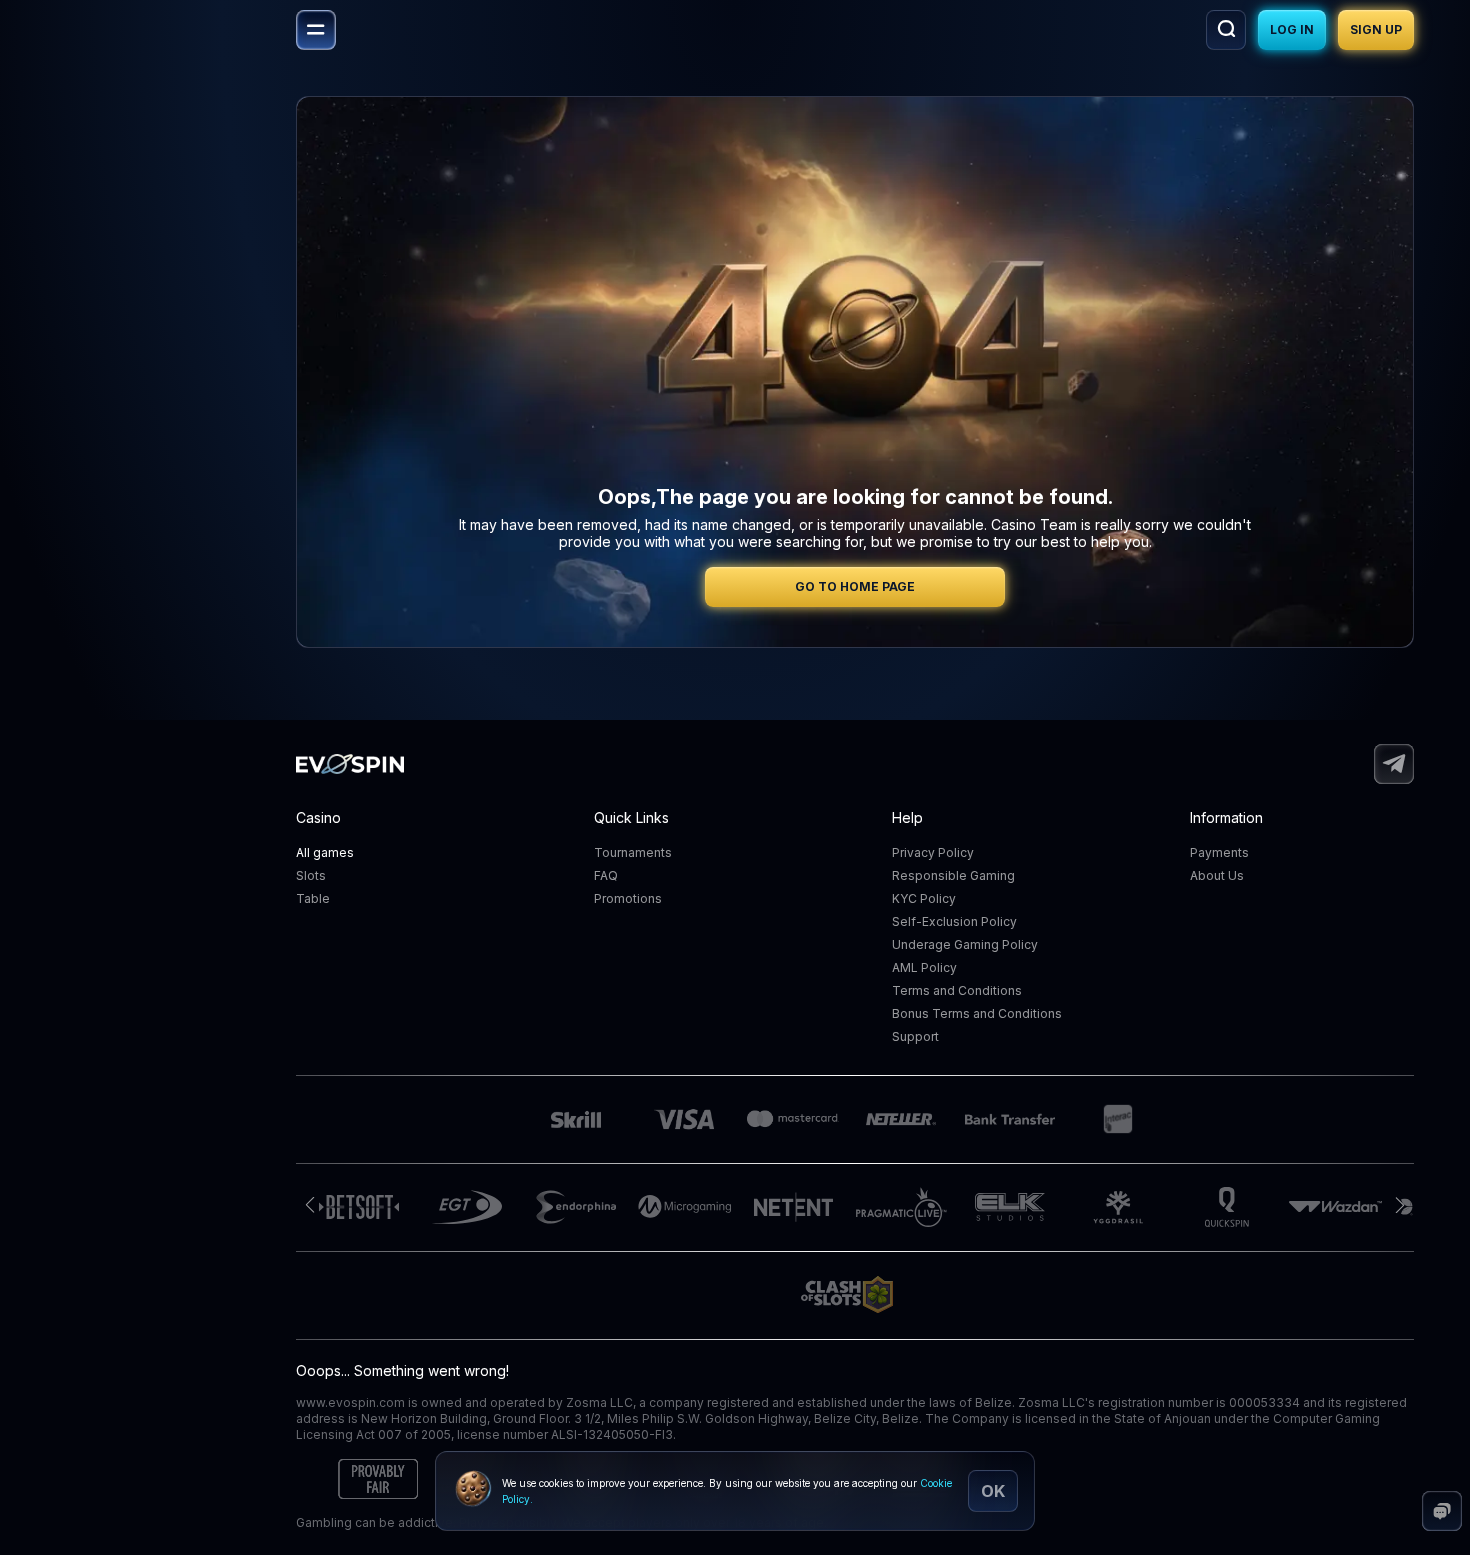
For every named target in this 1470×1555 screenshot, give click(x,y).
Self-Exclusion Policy (954, 921)
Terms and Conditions (957, 990)
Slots (311, 875)
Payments (1219, 852)
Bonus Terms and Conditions (977, 1013)
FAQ (606, 875)
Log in (1292, 29)
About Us (1217, 875)
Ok (993, 1491)
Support (915, 1036)
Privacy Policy (933, 852)
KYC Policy (924, 898)
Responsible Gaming (953, 875)
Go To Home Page (855, 586)
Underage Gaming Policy (965, 944)
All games (325, 852)
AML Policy (924, 967)
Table (313, 898)
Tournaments (633, 852)
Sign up (1376, 29)
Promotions (628, 898)
